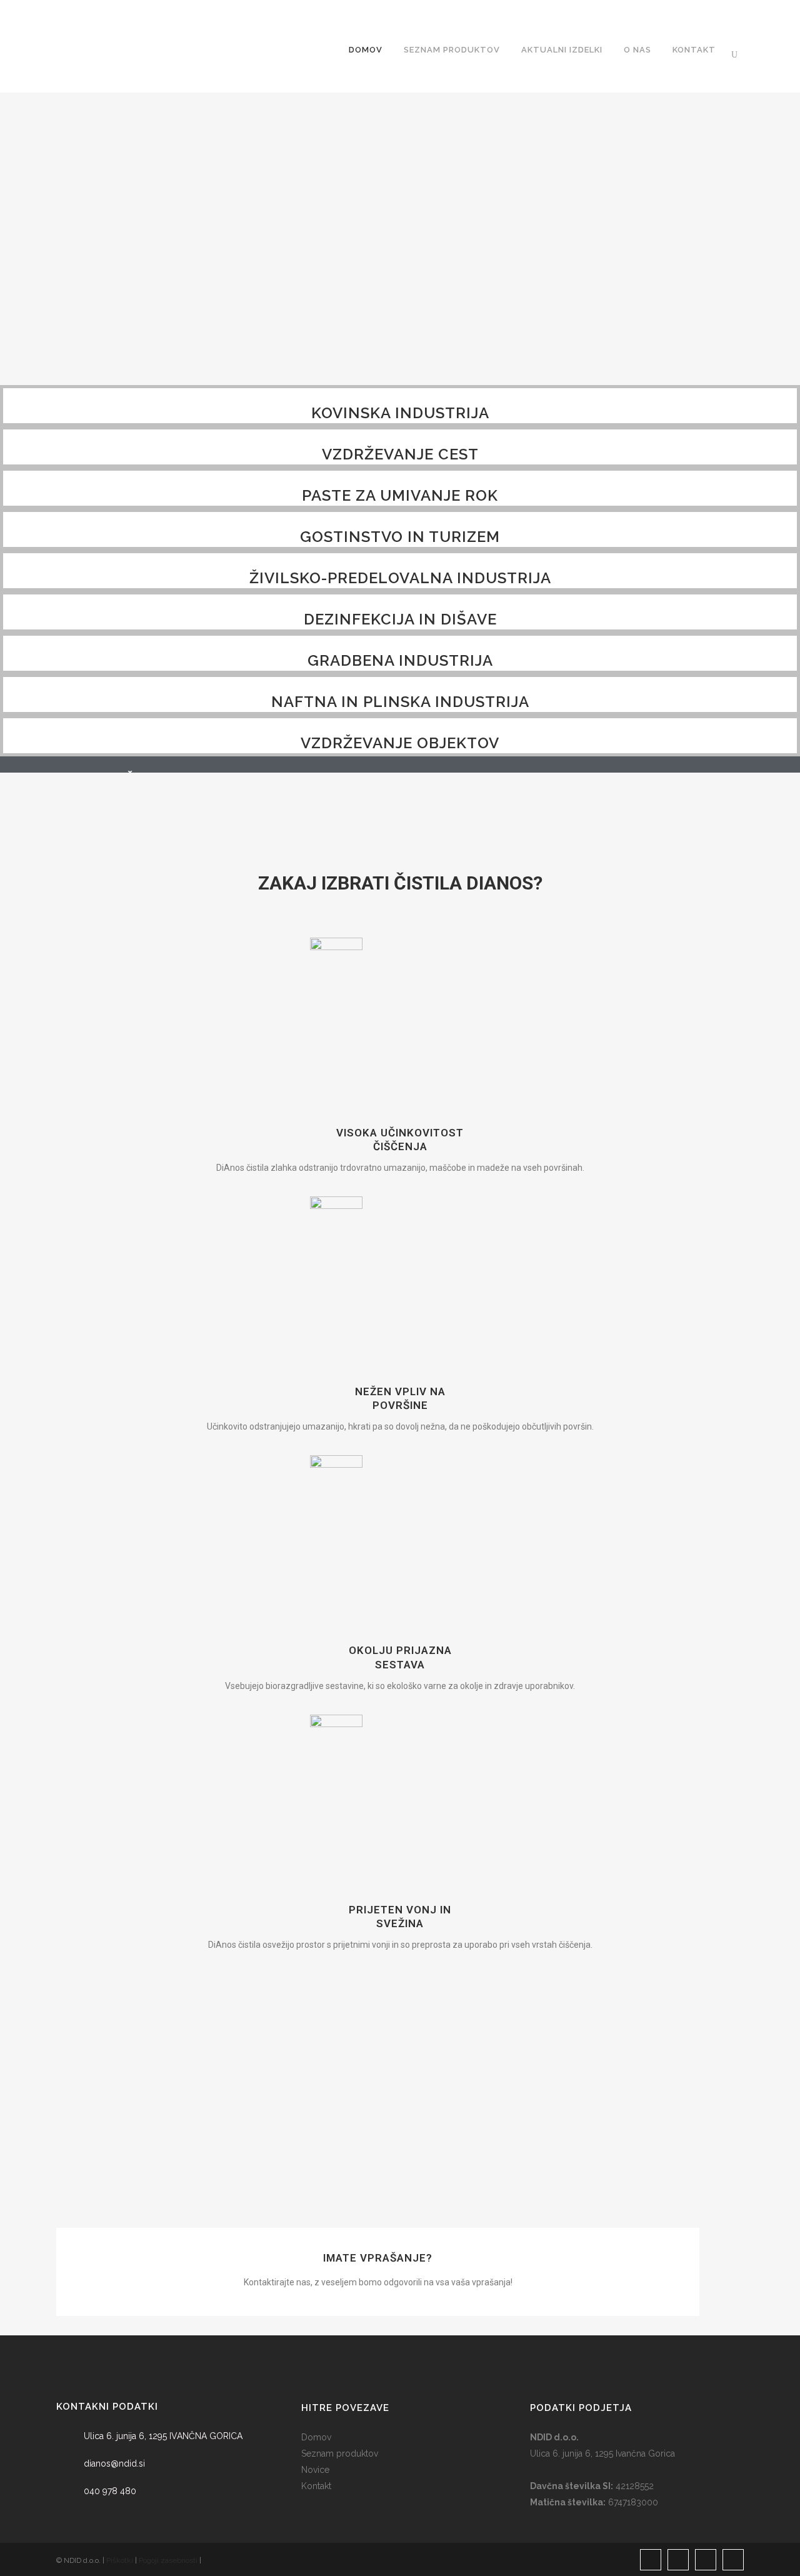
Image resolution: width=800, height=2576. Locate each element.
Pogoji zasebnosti (168, 2560)
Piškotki (120, 2560)
